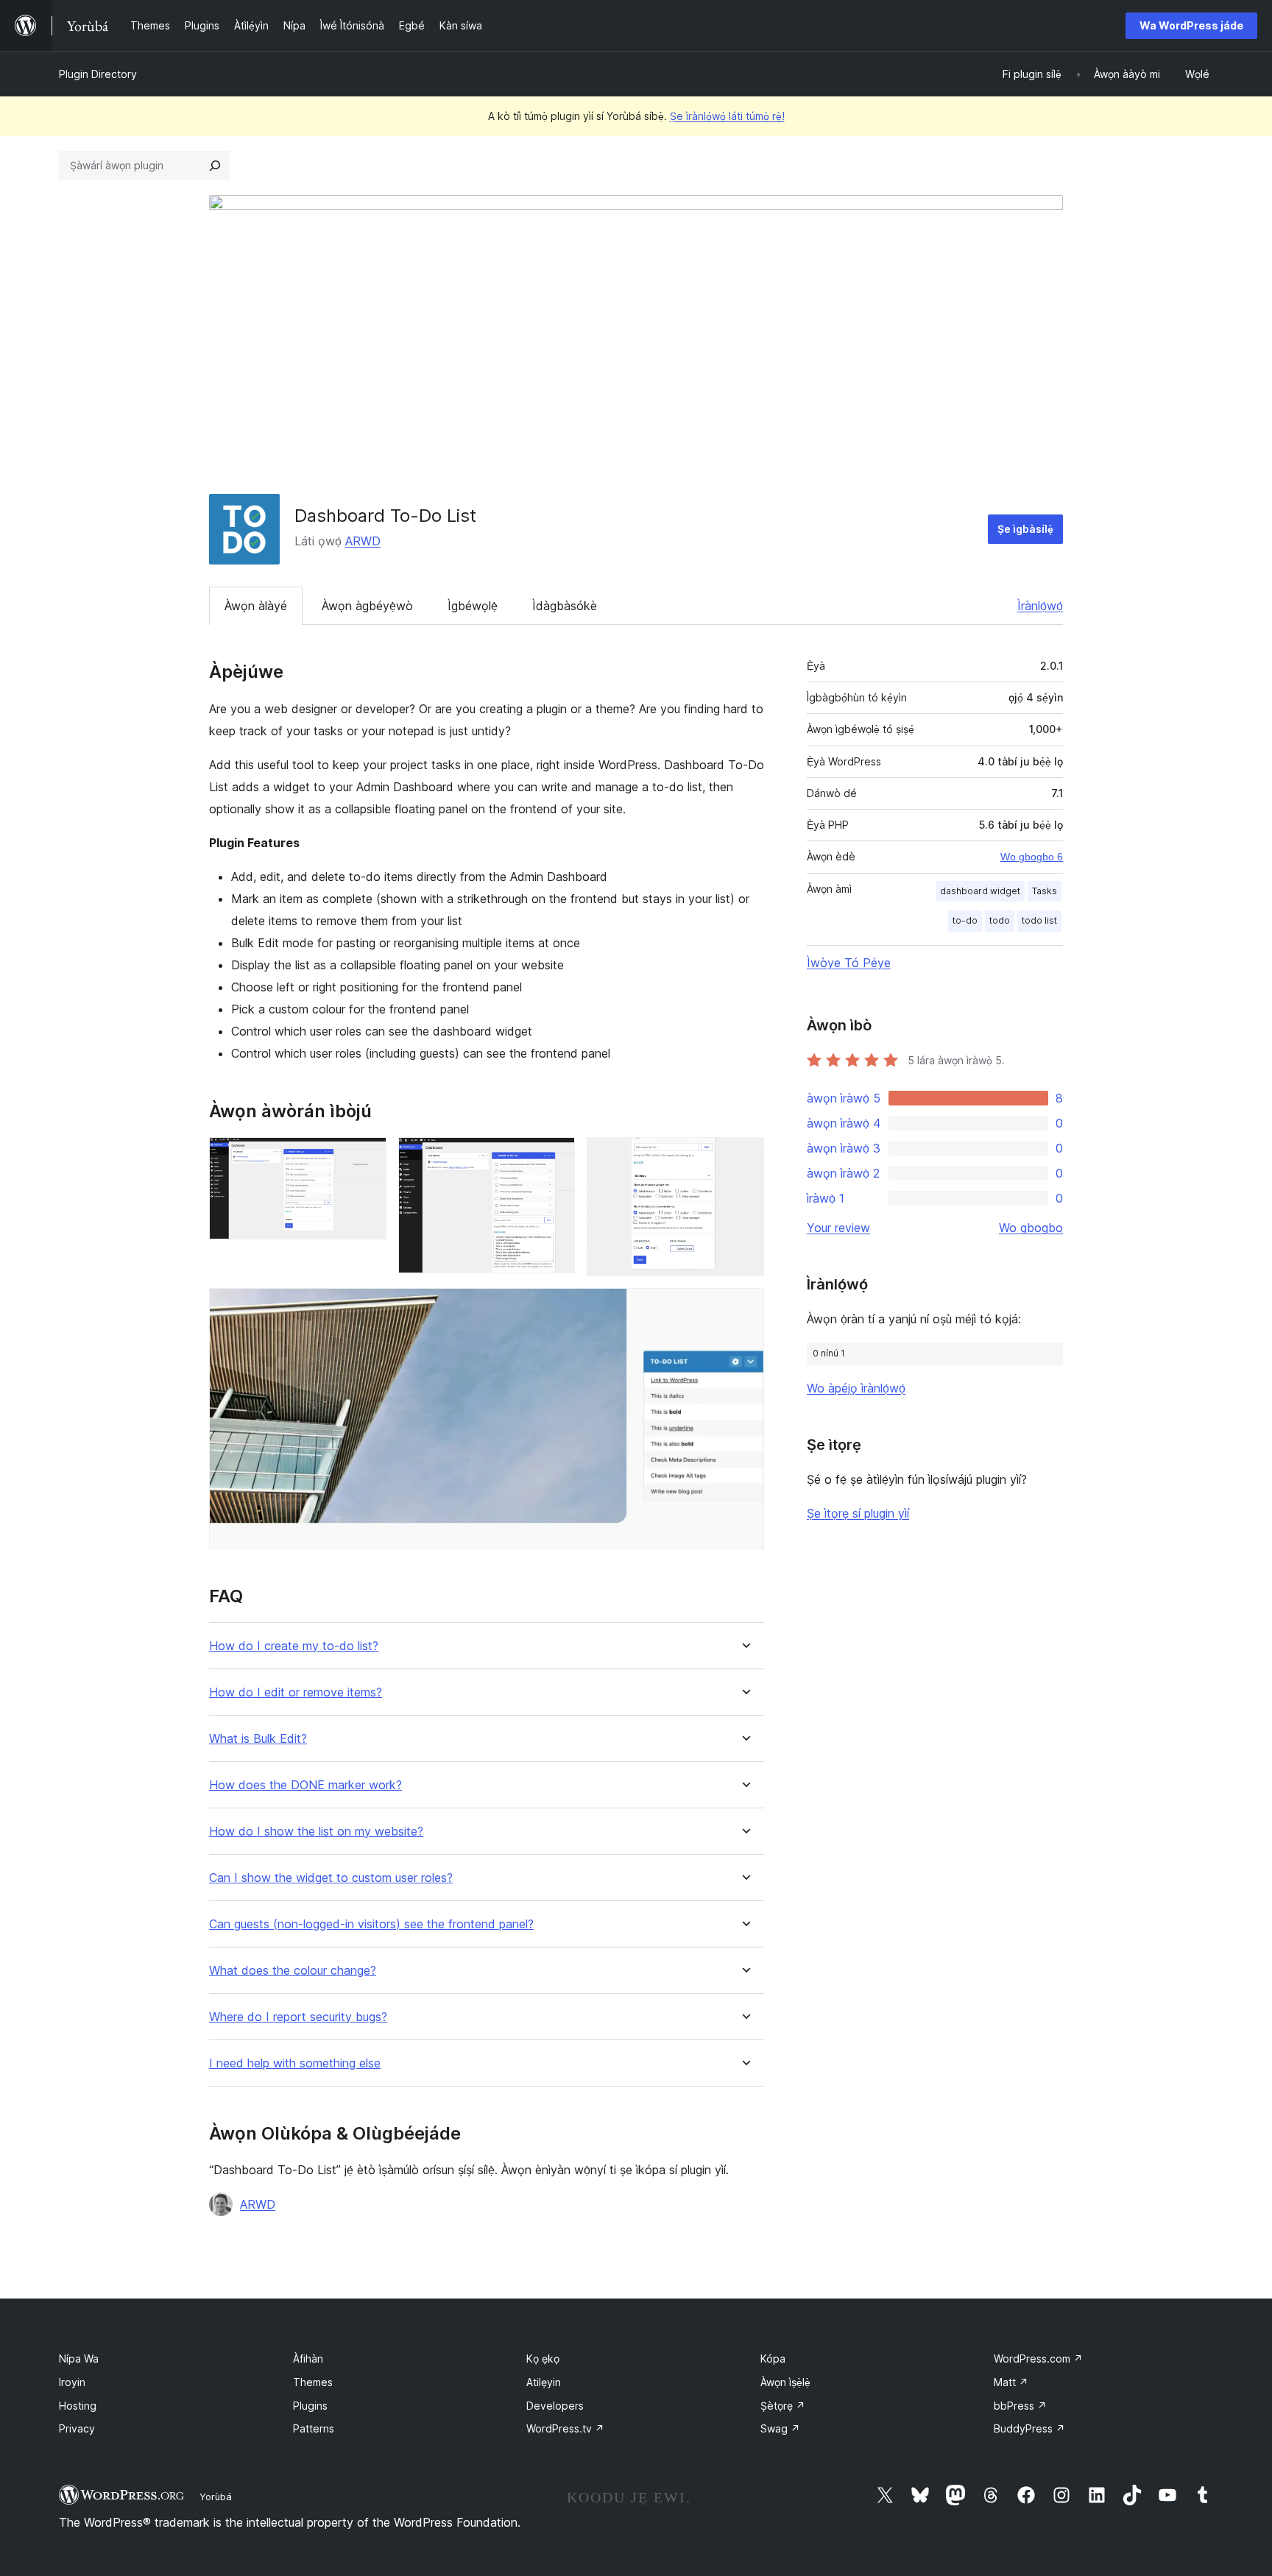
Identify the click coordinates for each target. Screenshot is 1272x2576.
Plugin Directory (98, 74)
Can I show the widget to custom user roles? (331, 1878)
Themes (313, 2382)
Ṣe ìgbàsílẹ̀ (1025, 529)
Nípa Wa (79, 2359)
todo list (1039, 920)
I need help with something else (295, 2063)
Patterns (314, 2428)
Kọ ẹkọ (543, 2359)
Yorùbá (216, 2497)
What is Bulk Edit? (258, 1739)
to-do (965, 920)
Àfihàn (308, 2359)
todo (1000, 920)
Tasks (1045, 891)
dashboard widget (980, 891)
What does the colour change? (293, 1971)
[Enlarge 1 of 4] (367, 1157)
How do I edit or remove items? (296, 1692)
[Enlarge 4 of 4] (744, 1308)
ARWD (363, 541)
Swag (780, 2428)
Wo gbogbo (1031, 1228)
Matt (1011, 2382)
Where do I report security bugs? (298, 2017)
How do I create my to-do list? (294, 1646)
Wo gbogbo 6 (1032, 857)
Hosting (78, 2406)
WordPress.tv (565, 2428)
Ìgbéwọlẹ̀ (473, 606)
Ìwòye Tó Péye (849, 963)
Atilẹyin (544, 2382)
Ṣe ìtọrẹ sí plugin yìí (858, 1513)
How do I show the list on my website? (316, 1832)
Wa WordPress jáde (1191, 25)
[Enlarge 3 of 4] (744, 1157)
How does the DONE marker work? (305, 1785)
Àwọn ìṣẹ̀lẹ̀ (785, 2382)
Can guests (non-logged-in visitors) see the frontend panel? (371, 1924)
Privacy (77, 2428)
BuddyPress (1029, 2428)
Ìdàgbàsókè (565, 606)
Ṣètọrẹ (783, 2406)
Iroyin (72, 2382)
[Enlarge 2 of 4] (555, 1157)
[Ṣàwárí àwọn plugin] (215, 166)
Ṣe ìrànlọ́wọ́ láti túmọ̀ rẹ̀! (727, 116)
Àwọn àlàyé (256, 606)
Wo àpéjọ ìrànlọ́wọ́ (856, 1388)
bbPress (1020, 2406)
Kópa (773, 2359)
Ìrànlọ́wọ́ (1040, 606)
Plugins (310, 2406)
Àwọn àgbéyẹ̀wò (367, 606)
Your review (838, 1228)
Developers (555, 2406)
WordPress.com (1038, 2359)
